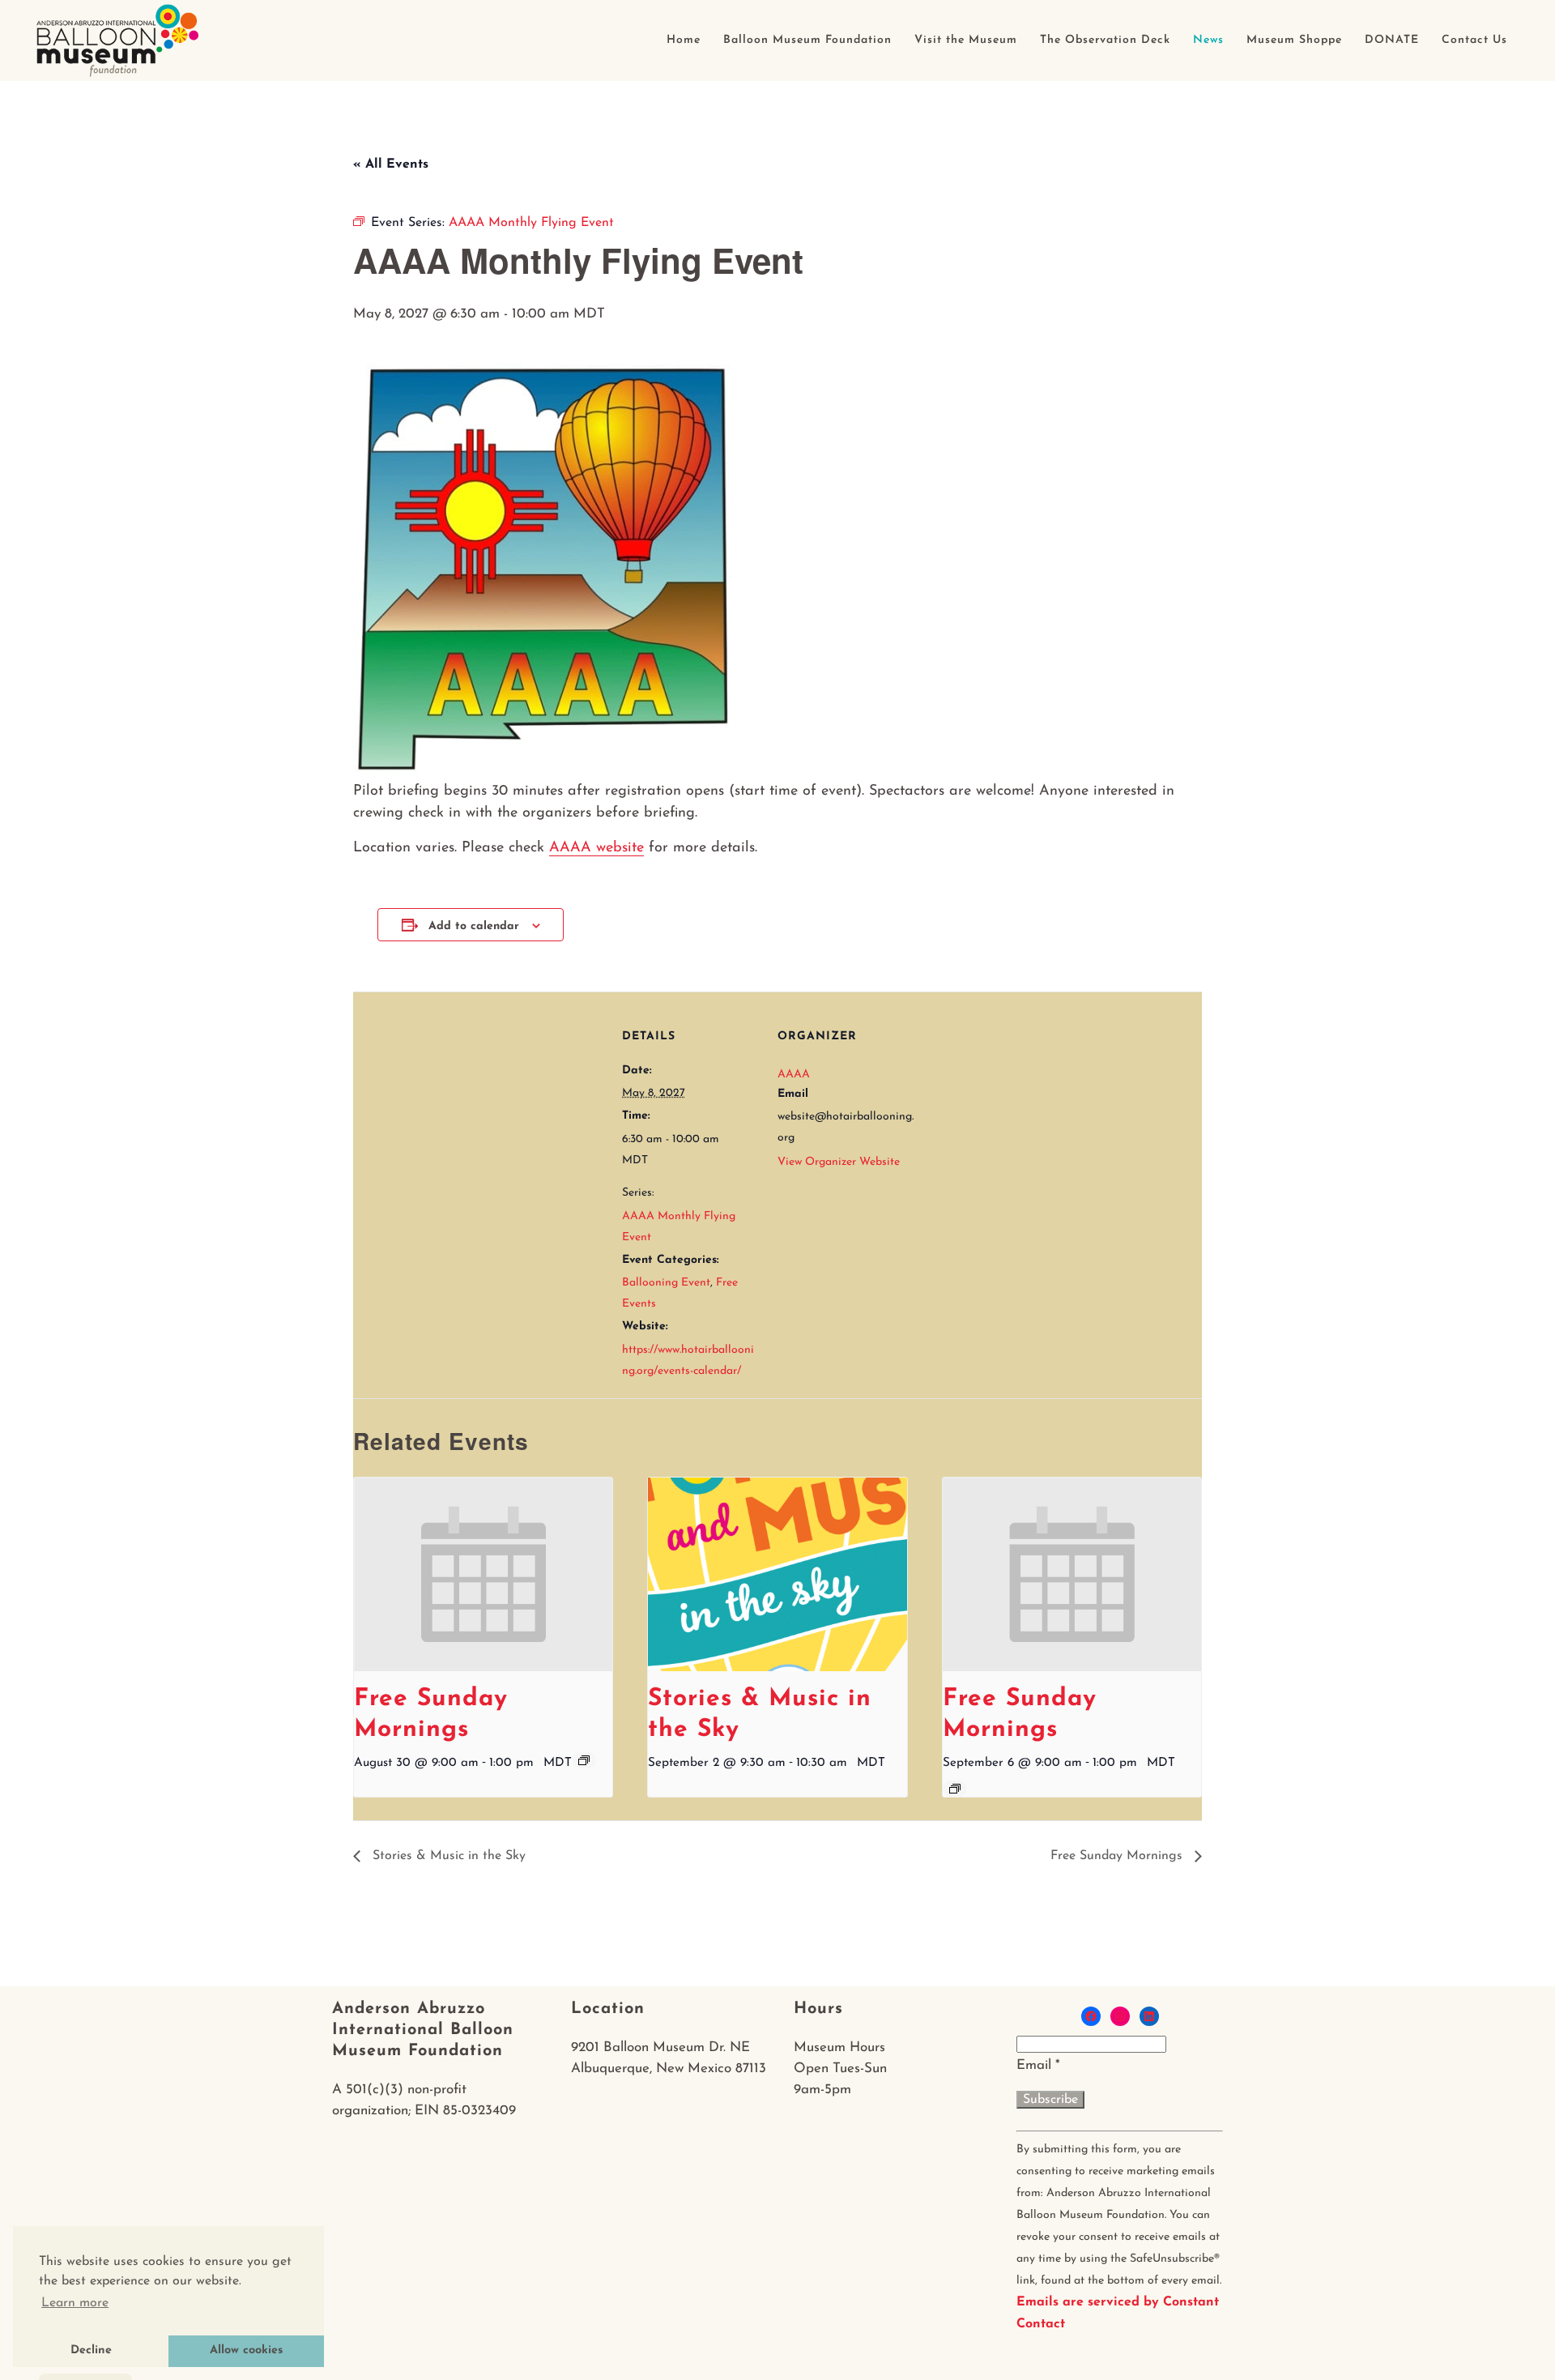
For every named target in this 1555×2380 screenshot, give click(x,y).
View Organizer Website (839, 1162)
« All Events (391, 164)
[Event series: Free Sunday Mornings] (584, 1760)
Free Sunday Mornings (1118, 1856)
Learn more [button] (75, 2303)
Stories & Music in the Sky (447, 1856)
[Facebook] (1091, 2016)
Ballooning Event (666, 1283)
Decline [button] (91, 2350)
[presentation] (483, 1575)
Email (1038, 2065)
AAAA (794, 1075)
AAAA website (596, 848)
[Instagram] (1120, 2016)
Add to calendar (474, 926)
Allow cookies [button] (246, 2350)
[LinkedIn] (1149, 2016)
